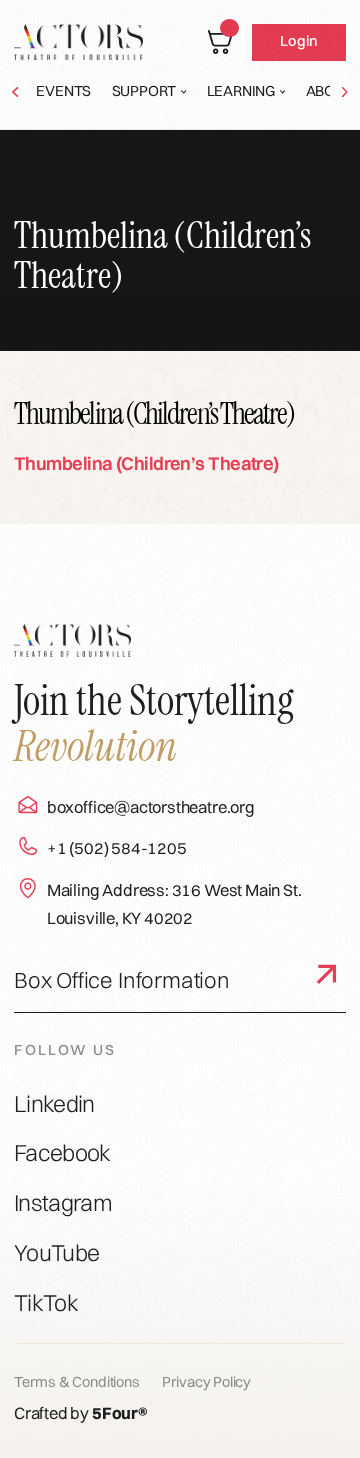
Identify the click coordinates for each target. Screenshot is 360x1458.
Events (63, 91)
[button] (149, 92)
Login (298, 41)
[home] (78, 42)
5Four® (120, 1413)
